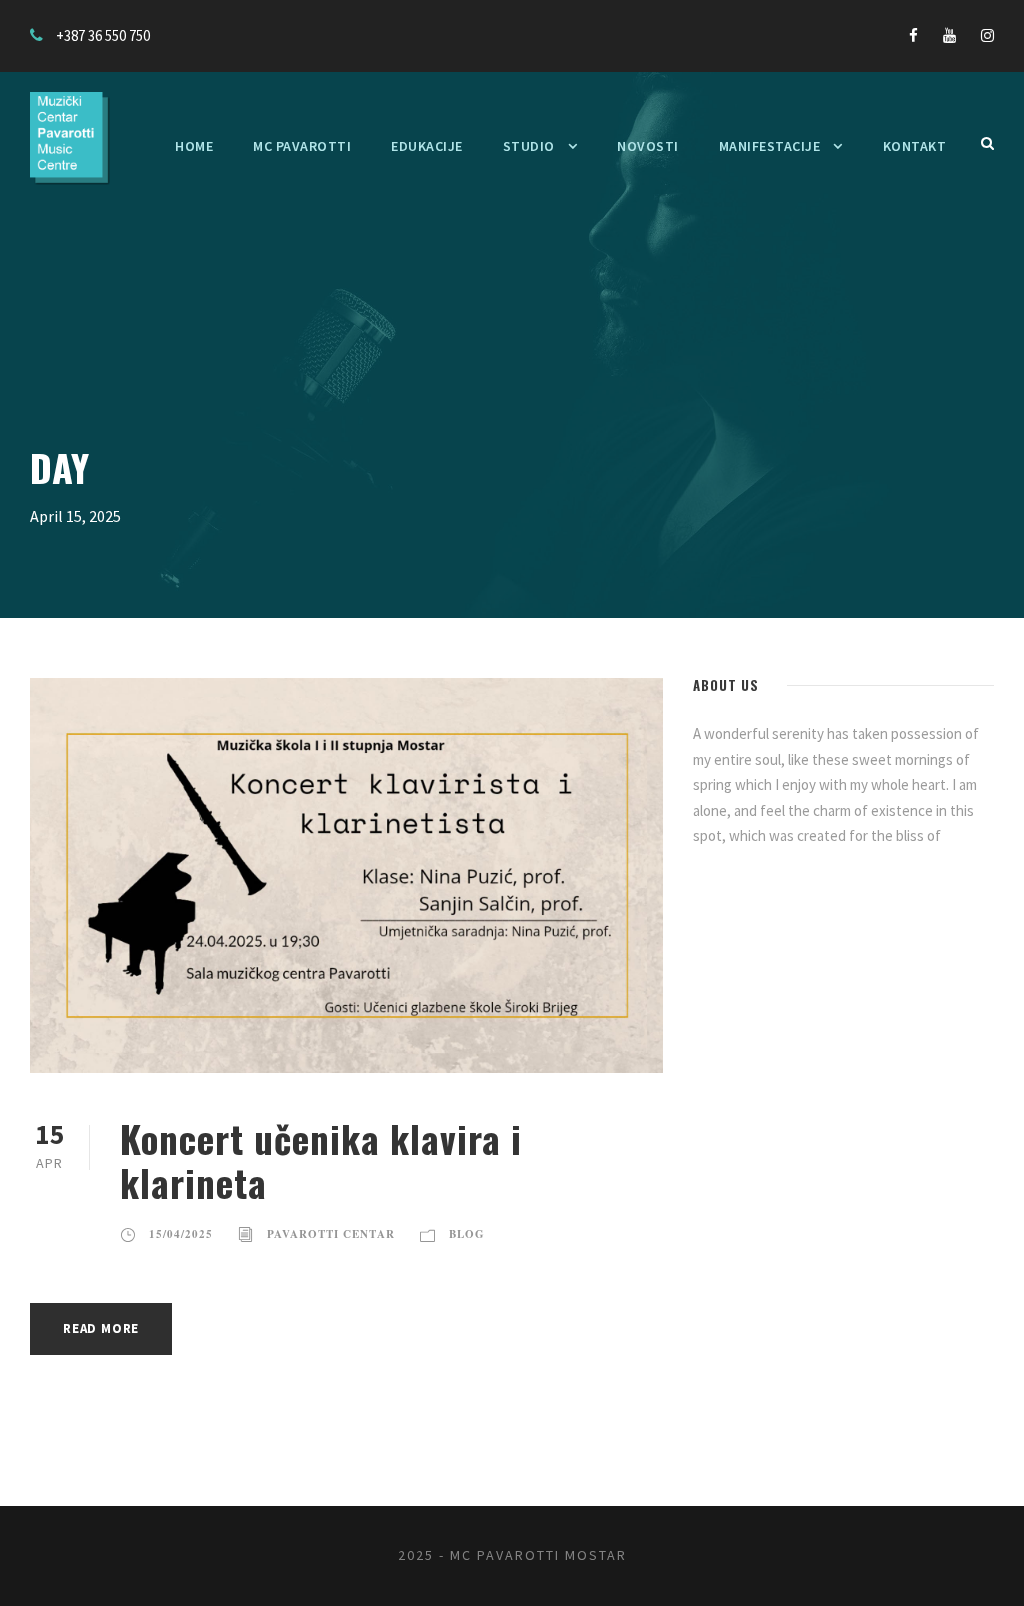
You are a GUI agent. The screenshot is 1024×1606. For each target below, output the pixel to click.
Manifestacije (770, 146)
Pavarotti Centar (331, 1234)
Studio (529, 146)
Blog (467, 1234)
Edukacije (427, 146)
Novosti (648, 146)
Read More (101, 1328)
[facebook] (913, 35)
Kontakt (915, 146)
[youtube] (949, 35)
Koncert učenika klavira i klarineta (321, 1160)
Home (194, 146)
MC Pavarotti (302, 146)
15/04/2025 (181, 1234)
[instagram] (987, 35)
